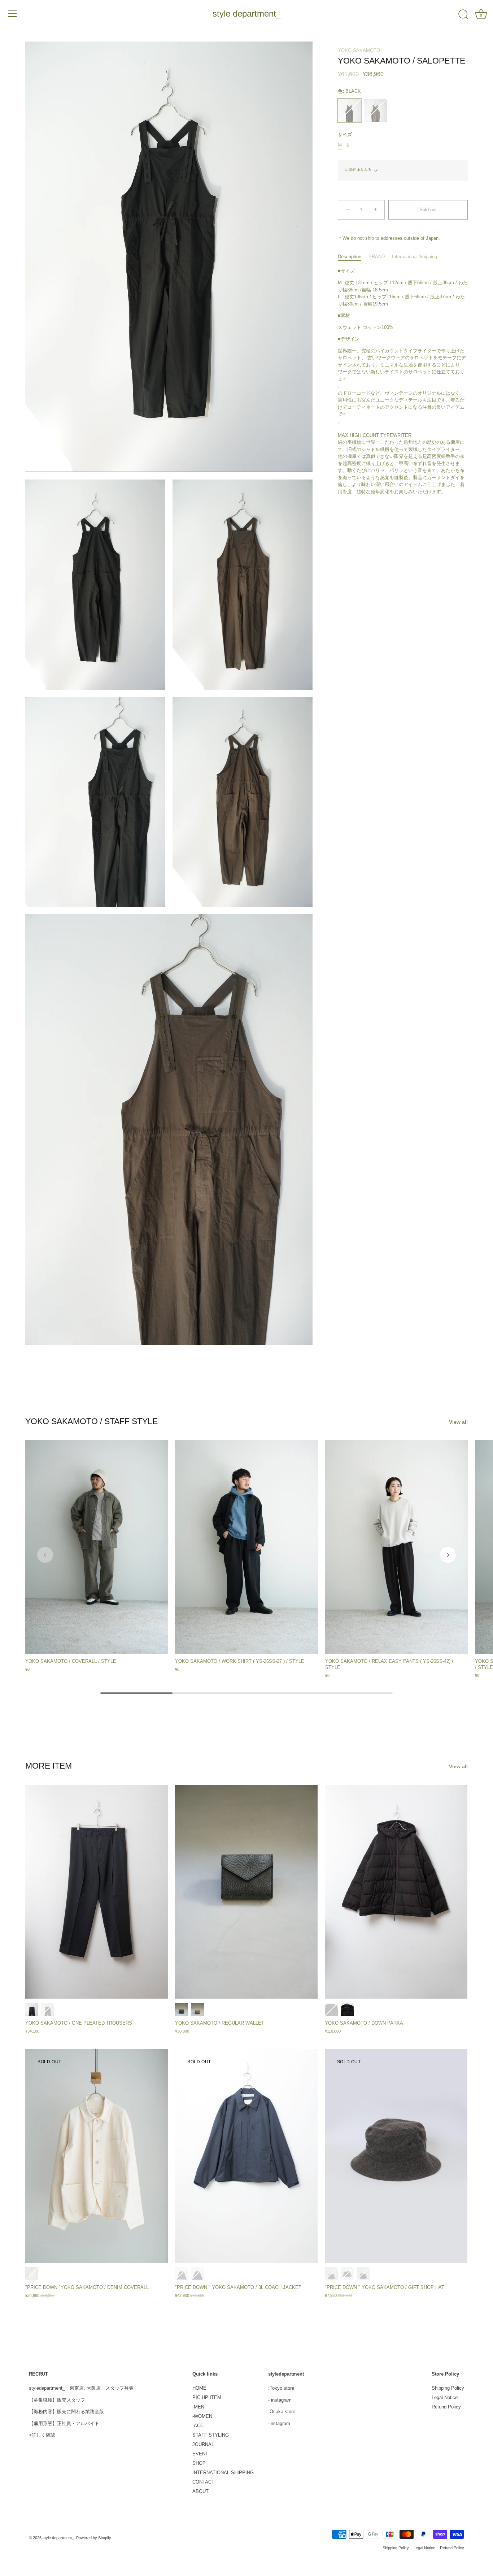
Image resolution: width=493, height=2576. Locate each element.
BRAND (377, 257)
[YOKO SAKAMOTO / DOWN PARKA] (396, 1892)
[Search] (463, 15)
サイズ (345, 135)
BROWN (197, 2009)
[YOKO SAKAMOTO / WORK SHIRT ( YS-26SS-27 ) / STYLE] (246, 1547)
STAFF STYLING (211, 2435)
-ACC (198, 2426)
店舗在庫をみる (358, 170)
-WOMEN (202, 2416)
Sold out (428, 210)
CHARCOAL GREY (182, 2274)
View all (458, 1422)
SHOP (199, 2463)
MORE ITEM (49, 1766)
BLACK (349, 110)
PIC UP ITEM (207, 2397)
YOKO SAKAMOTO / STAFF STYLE (91, 1421)
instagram (281, 2400)
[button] (45, 1555)
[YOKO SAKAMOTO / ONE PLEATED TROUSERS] (97, 1892)
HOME (199, 2388)
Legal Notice (445, 2397)
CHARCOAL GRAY (32, 2009)
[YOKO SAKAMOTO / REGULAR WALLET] (246, 1892)
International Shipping (415, 257)
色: (349, 91)
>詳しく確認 (42, 2435)
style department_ (247, 14)
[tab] (353, 257)
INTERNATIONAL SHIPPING (223, 2473)
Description (350, 257)
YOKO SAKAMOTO (359, 50)
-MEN (198, 2407)
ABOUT (200, 2491)
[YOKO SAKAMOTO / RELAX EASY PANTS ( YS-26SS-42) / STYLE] (396, 1547)
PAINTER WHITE (32, 2274)
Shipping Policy (448, 2388)
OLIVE (375, 110)
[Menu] (13, 14)
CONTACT (203, 2482)
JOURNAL (203, 2444)
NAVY (197, 2274)
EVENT (200, 2454)
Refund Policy (446, 2407)
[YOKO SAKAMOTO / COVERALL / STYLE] (97, 1547)
